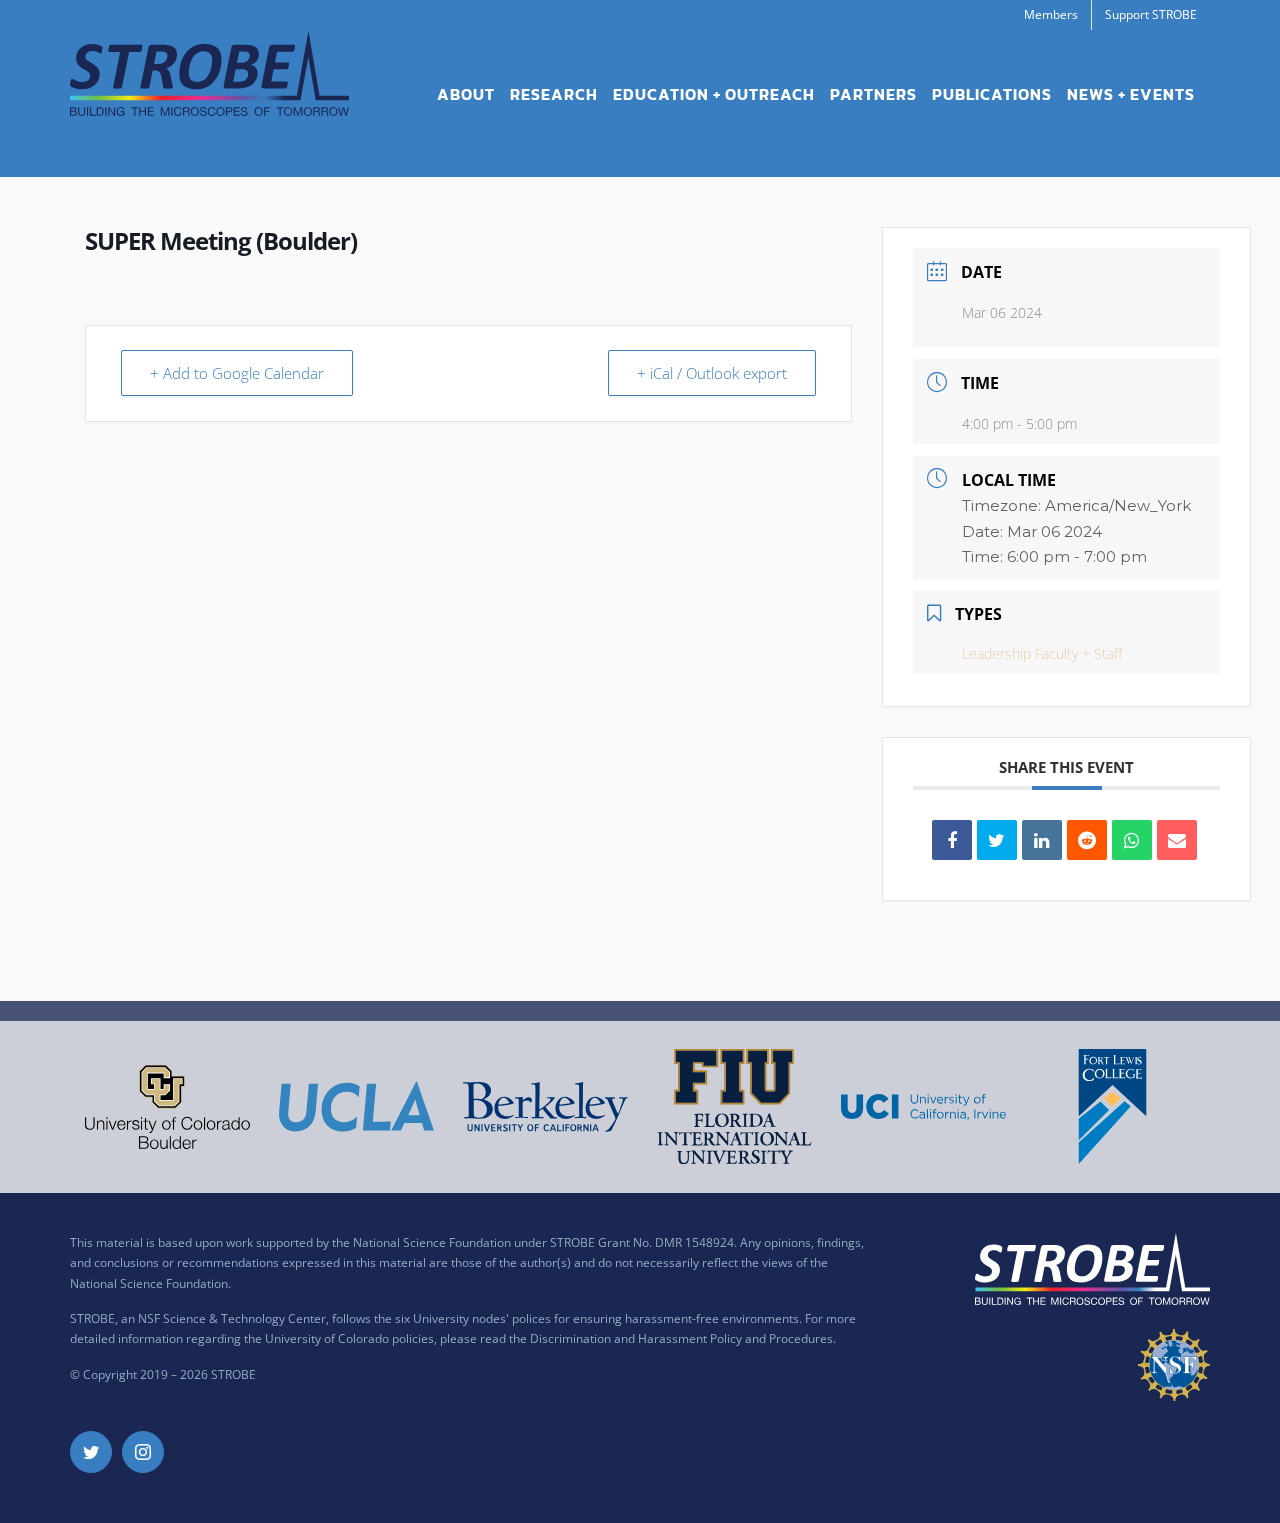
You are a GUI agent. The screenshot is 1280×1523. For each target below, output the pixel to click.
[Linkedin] (1042, 840)
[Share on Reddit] (1087, 840)
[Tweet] (997, 840)
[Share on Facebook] (952, 840)
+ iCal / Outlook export (712, 373)
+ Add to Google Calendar (237, 373)
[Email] (1177, 840)
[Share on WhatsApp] (1132, 840)
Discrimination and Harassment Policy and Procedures (681, 1338)
